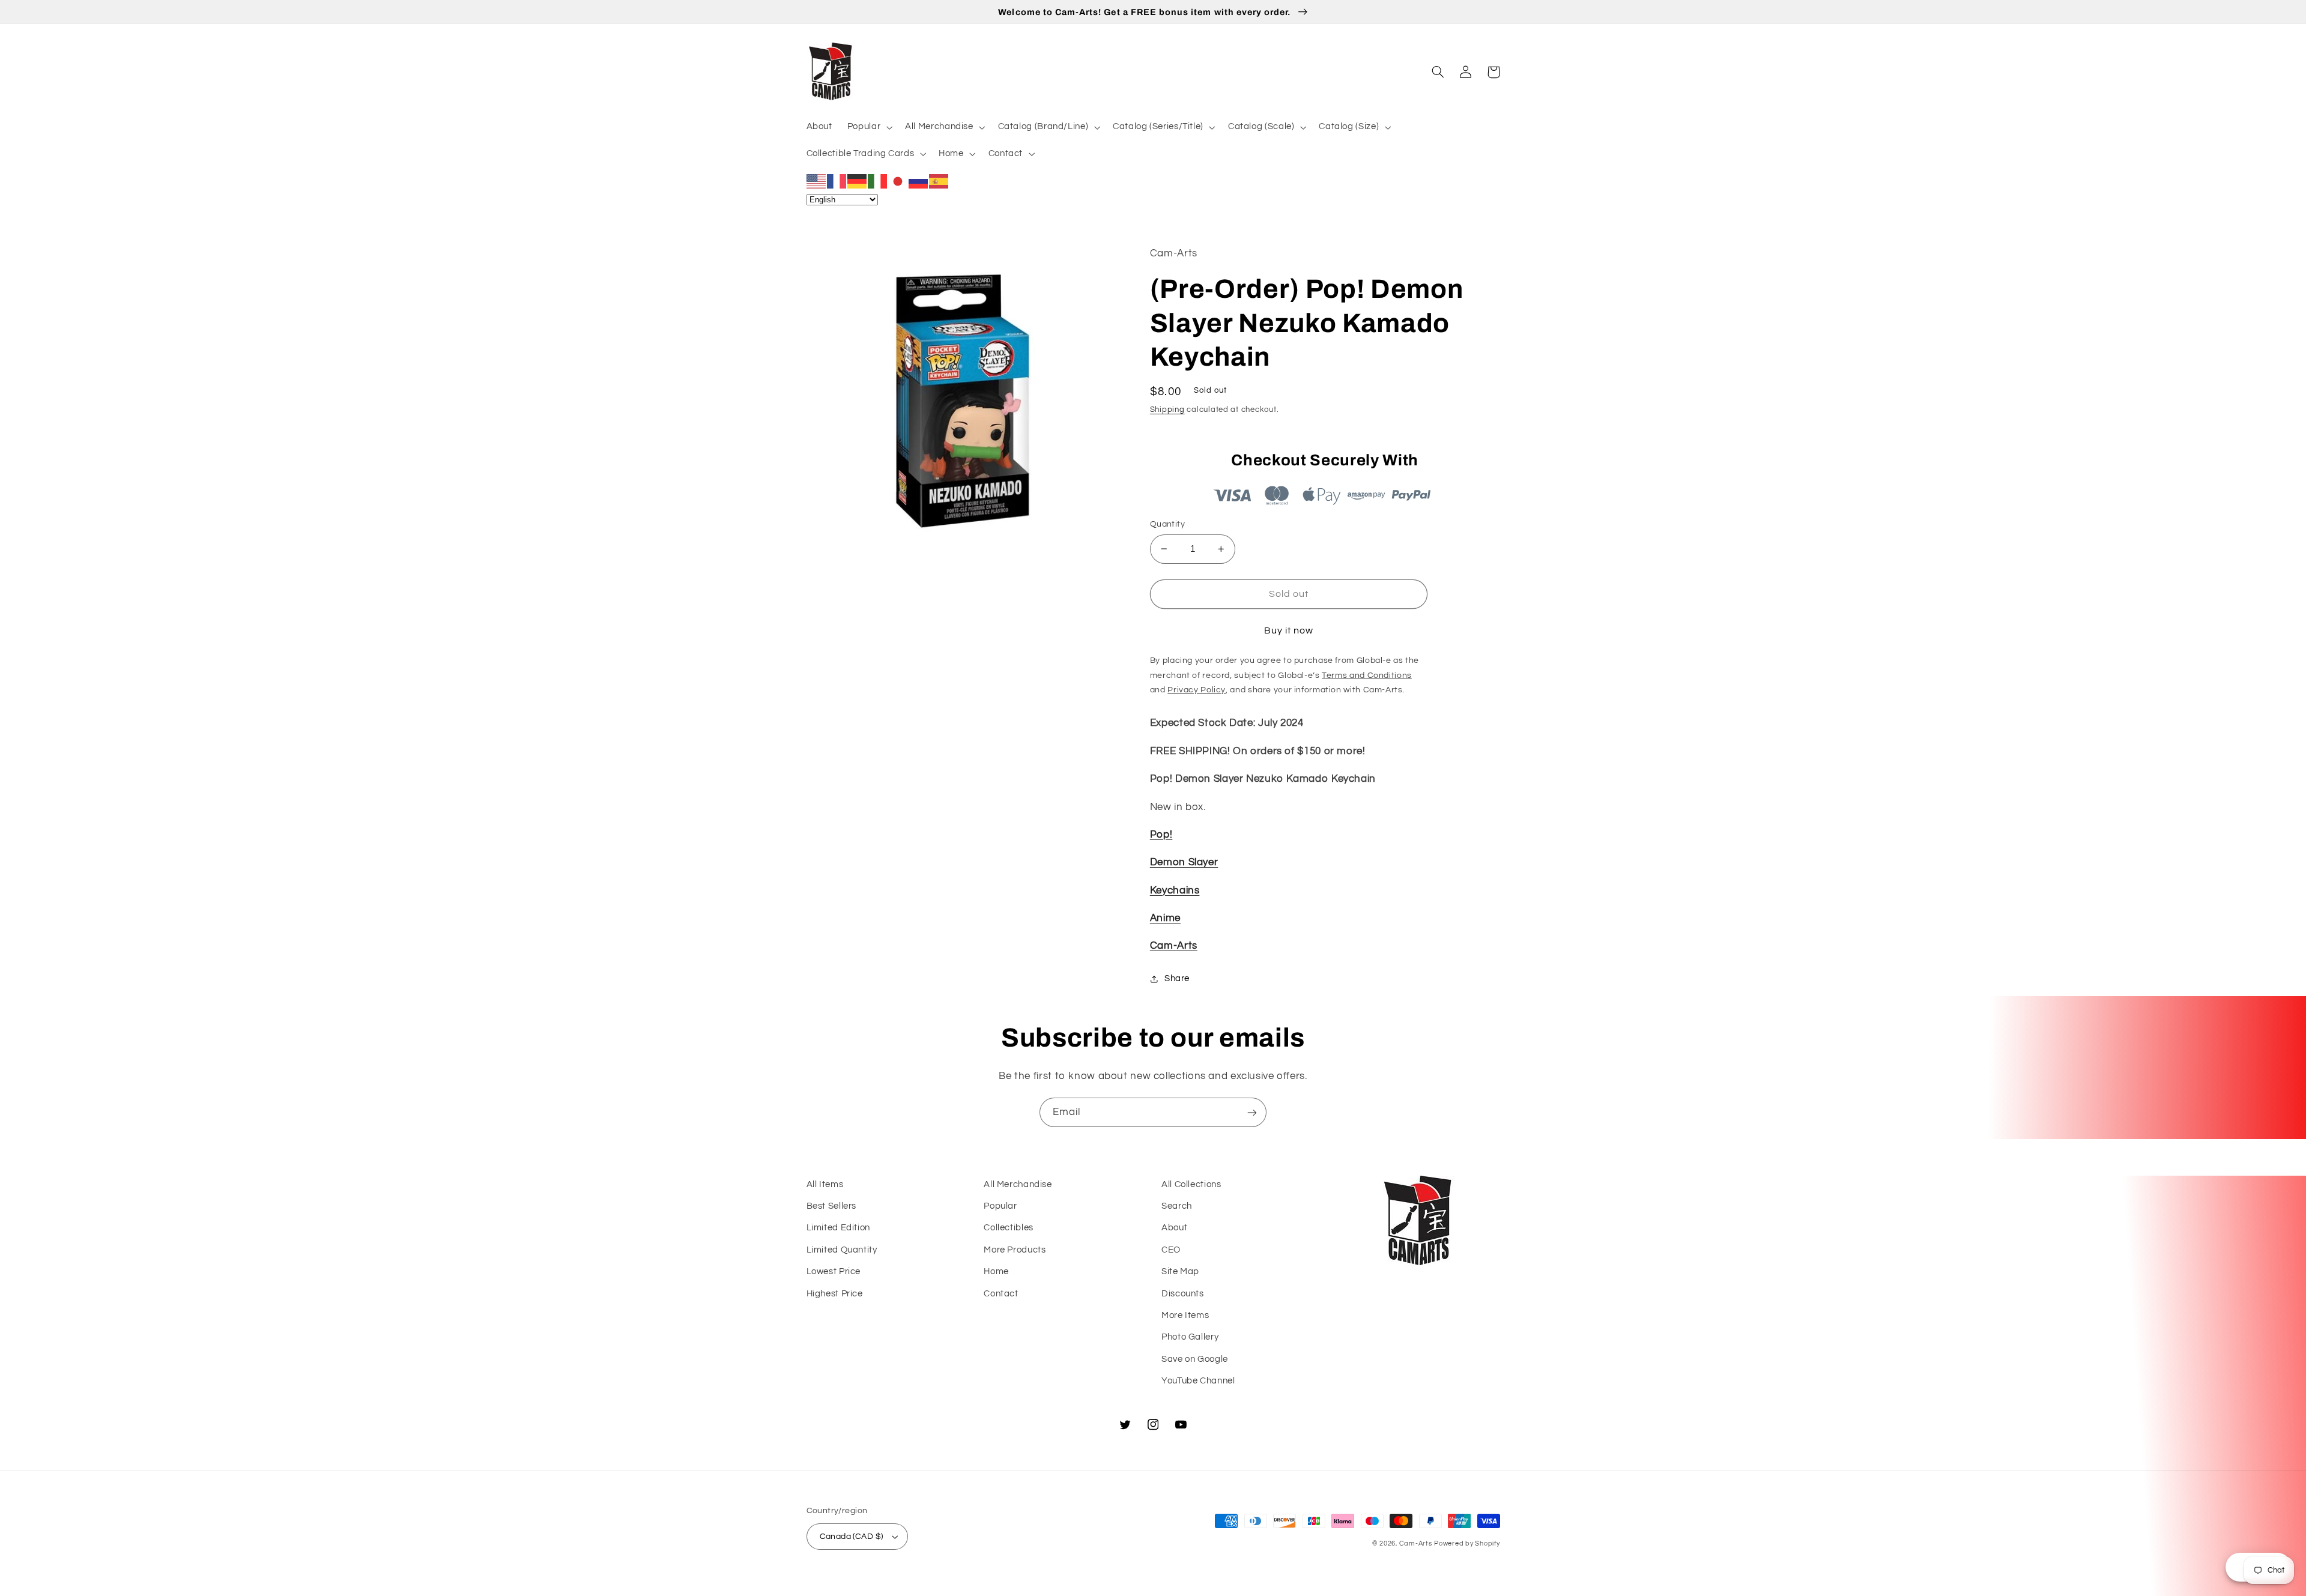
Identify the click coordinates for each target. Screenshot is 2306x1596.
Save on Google (1195, 1359)
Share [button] (1177, 978)
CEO (1171, 1250)
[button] (868, 127)
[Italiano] (878, 181)
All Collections (1191, 1184)
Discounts (1183, 1294)
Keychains (1175, 890)
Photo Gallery (1190, 1337)
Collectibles (1009, 1228)
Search (1177, 1206)
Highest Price (835, 1294)
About (1174, 1228)
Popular (1000, 1206)
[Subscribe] (1252, 1112)
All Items (825, 1184)
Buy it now (1289, 630)
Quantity (1167, 524)
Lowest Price (834, 1271)
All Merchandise (1018, 1184)
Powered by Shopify (1467, 1543)
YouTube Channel (1198, 1381)
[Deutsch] (858, 181)
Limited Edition (838, 1228)
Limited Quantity (842, 1250)
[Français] (837, 181)
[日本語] (898, 181)
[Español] (939, 181)
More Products (1015, 1250)
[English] (817, 181)
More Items (1185, 1315)
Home (996, 1271)
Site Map (1180, 1271)
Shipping (1167, 410)
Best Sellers (832, 1206)
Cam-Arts (1174, 946)
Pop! (1161, 835)
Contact (1001, 1294)
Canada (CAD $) (852, 1537)
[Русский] (919, 181)
